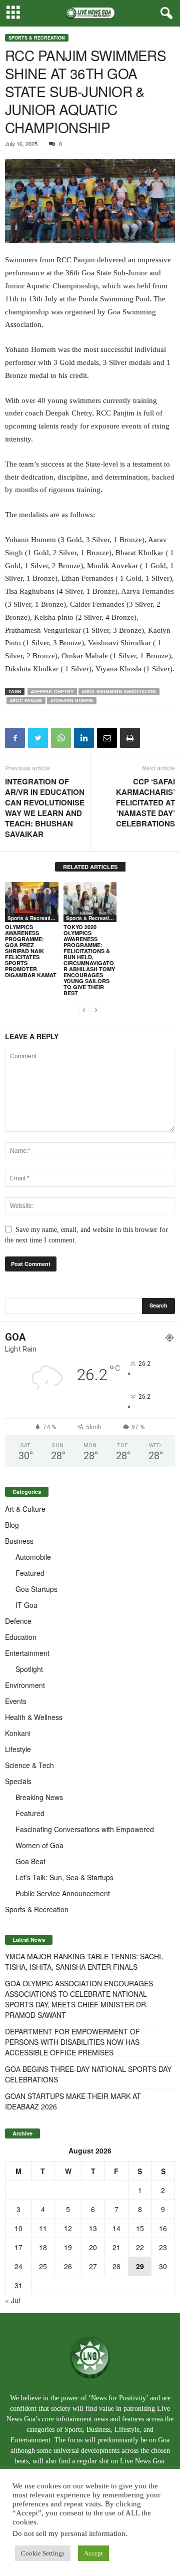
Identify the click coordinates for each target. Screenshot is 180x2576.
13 (93, 2228)
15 (140, 2228)
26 (68, 2266)
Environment (25, 1685)
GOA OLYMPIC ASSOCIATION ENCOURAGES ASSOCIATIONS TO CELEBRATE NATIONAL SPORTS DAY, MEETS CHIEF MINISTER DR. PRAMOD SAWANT (79, 1999)
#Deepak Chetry (52, 692)
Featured (30, 1573)
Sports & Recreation (37, 38)
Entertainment (27, 1653)
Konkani (18, 1733)
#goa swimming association (119, 692)
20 (93, 2247)
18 (43, 2247)
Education (21, 1637)
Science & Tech (29, 1765)
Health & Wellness (34, 1717)
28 (116, 2266)
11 (43, 2228)
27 (93, 2266)
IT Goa (26, 1605)
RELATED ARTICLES (90, 867)
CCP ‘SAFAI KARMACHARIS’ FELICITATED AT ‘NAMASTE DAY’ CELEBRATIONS (145, 803)
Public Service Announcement (63, 1893)
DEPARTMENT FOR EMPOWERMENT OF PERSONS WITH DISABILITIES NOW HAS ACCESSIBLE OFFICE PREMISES (72, 2042)
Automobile (33, 1557)
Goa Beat (30, 1861)
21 (116, 2247)
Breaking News (39, 1797)
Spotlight (29, 1669)
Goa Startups (36, 1589)
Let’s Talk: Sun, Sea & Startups (64, 1877)
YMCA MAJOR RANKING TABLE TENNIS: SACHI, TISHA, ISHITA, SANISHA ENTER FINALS (84, 1962)
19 (68, 2247)
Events (16, 1701)
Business (19, 1541)
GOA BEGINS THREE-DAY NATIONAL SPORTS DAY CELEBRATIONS (88, 2074)
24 (18, 2266)
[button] (164, 14)
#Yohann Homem (72, 701)
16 (163, 2228)
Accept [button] (93, 2553)
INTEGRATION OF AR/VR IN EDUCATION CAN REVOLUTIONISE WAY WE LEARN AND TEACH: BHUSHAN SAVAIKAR (45, 808)
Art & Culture (25, 1509)
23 (163, 2247)
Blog (12, 1525)
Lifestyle (18, 1749)
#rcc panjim (26, 701)
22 (140, 2247)
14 (116, 2228)
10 (18, 2228)
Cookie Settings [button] (43, 2553)
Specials (18, 1781)
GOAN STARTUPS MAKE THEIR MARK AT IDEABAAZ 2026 (73, 2101)
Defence (18, 1621)
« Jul (12, 2300)
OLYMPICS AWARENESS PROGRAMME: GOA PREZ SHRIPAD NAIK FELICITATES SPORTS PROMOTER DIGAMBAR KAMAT (31, 951)
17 (18, 2247)
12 (68, 2228)
